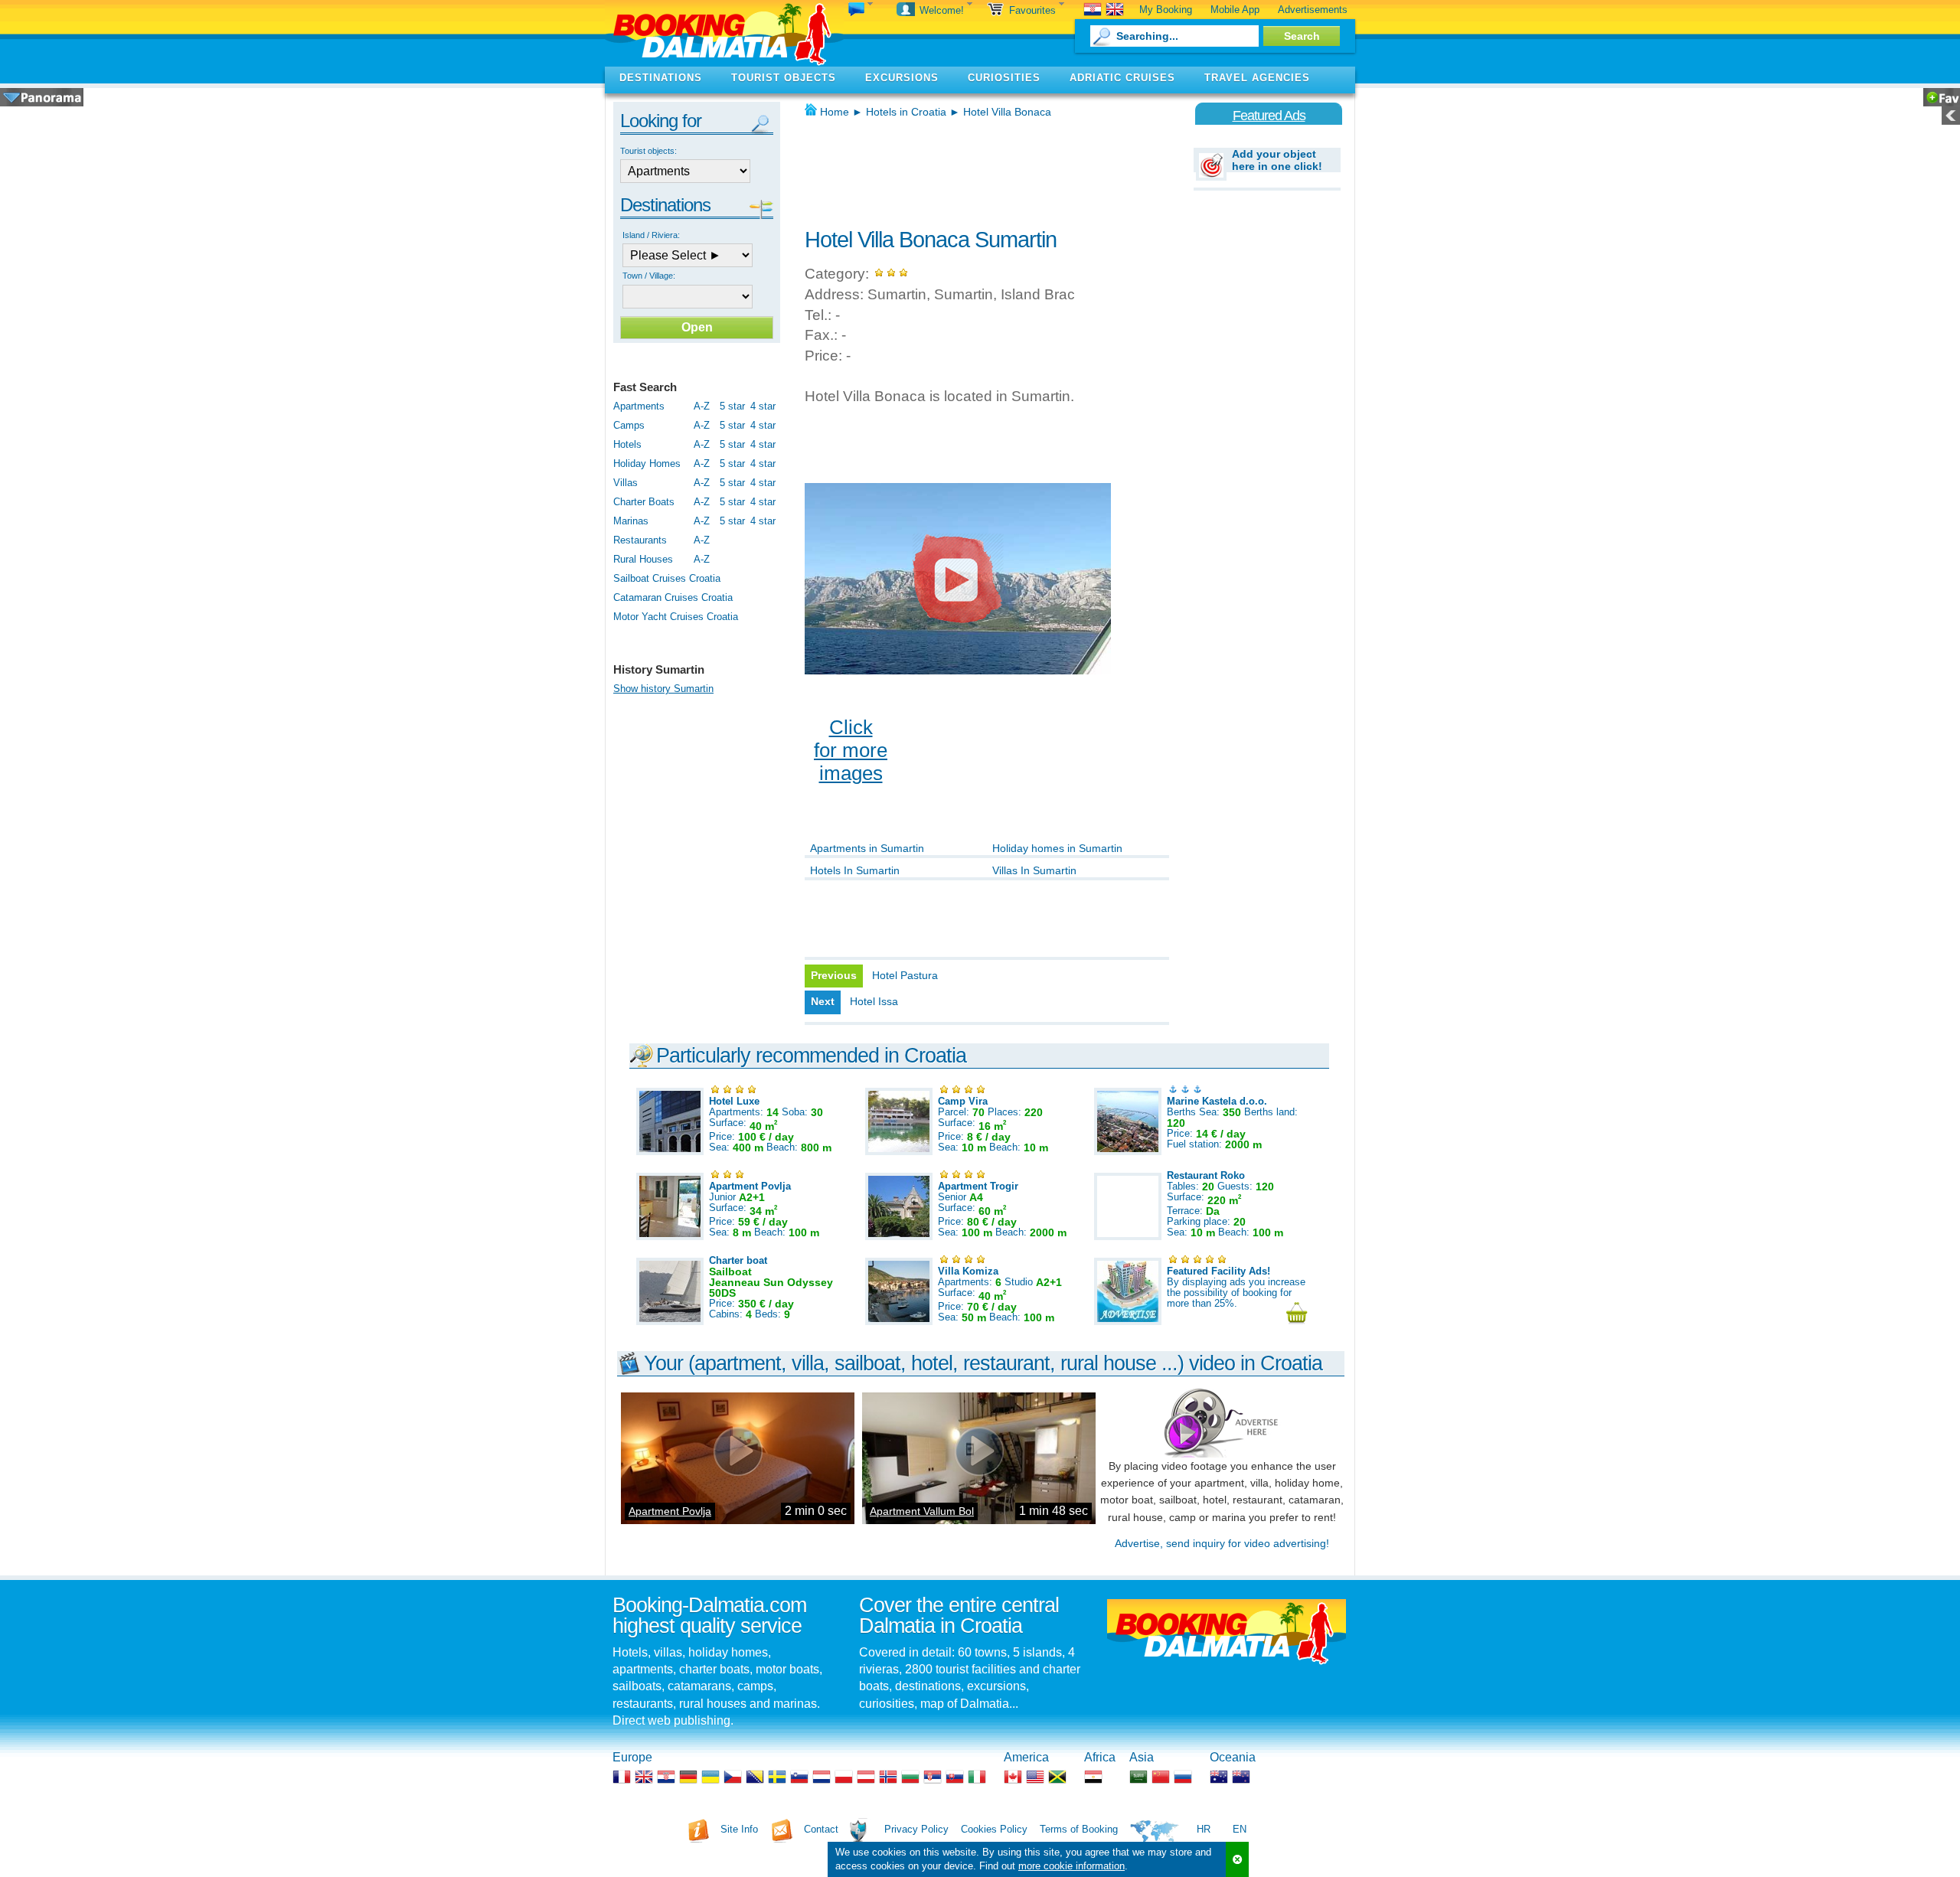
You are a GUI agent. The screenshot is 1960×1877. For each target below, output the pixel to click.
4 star (763, 406)
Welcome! (943, 10)
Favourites (1034, 10)
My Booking (1166, 10)
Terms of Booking (1079, 1829)
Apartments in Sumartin (867, 848)
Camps (629, 425)
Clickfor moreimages (851, 750)
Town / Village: (649, 276)
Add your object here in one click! (1277, 160)
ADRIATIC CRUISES (1122, 78)
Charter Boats (644, 502)
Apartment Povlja (670, 1511)
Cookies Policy (994, 1829)
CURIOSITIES (1004, 78)
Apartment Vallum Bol (922, 1511)
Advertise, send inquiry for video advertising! (1222, 1543)
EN (1240, 1829)
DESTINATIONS (661, 78)
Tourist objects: (648, 151)
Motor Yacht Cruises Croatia (676, 617)
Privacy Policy (916, 1829)
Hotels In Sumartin (855, 870)
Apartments (639, 406)
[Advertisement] (984, 168)
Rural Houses (643, 559)
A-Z (702, 406)
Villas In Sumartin (1034, 870)
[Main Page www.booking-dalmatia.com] (724, 33)
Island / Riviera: (651, 235)
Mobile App (1235, 10)
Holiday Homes (647, 464)
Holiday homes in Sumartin (1057, 848)
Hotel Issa (874, 1001)
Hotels (627, 444)
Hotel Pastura (905, 975)
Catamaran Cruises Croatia (673, 597)
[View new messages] (861, 10)
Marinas (631, 521)
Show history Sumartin (663, 689)
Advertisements (1313, 10)
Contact (821, 1829)
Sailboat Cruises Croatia (667, 578)
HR (1204, 1829)
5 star (732, 406)
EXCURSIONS (902, 78)
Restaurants (640, 540)
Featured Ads (1269, 116)
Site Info (739, 1829)
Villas (626, 483)
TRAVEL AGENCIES (1257, 78)
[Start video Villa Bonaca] (958, 579)
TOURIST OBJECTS (784, 78)
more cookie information (1071, 1866)
